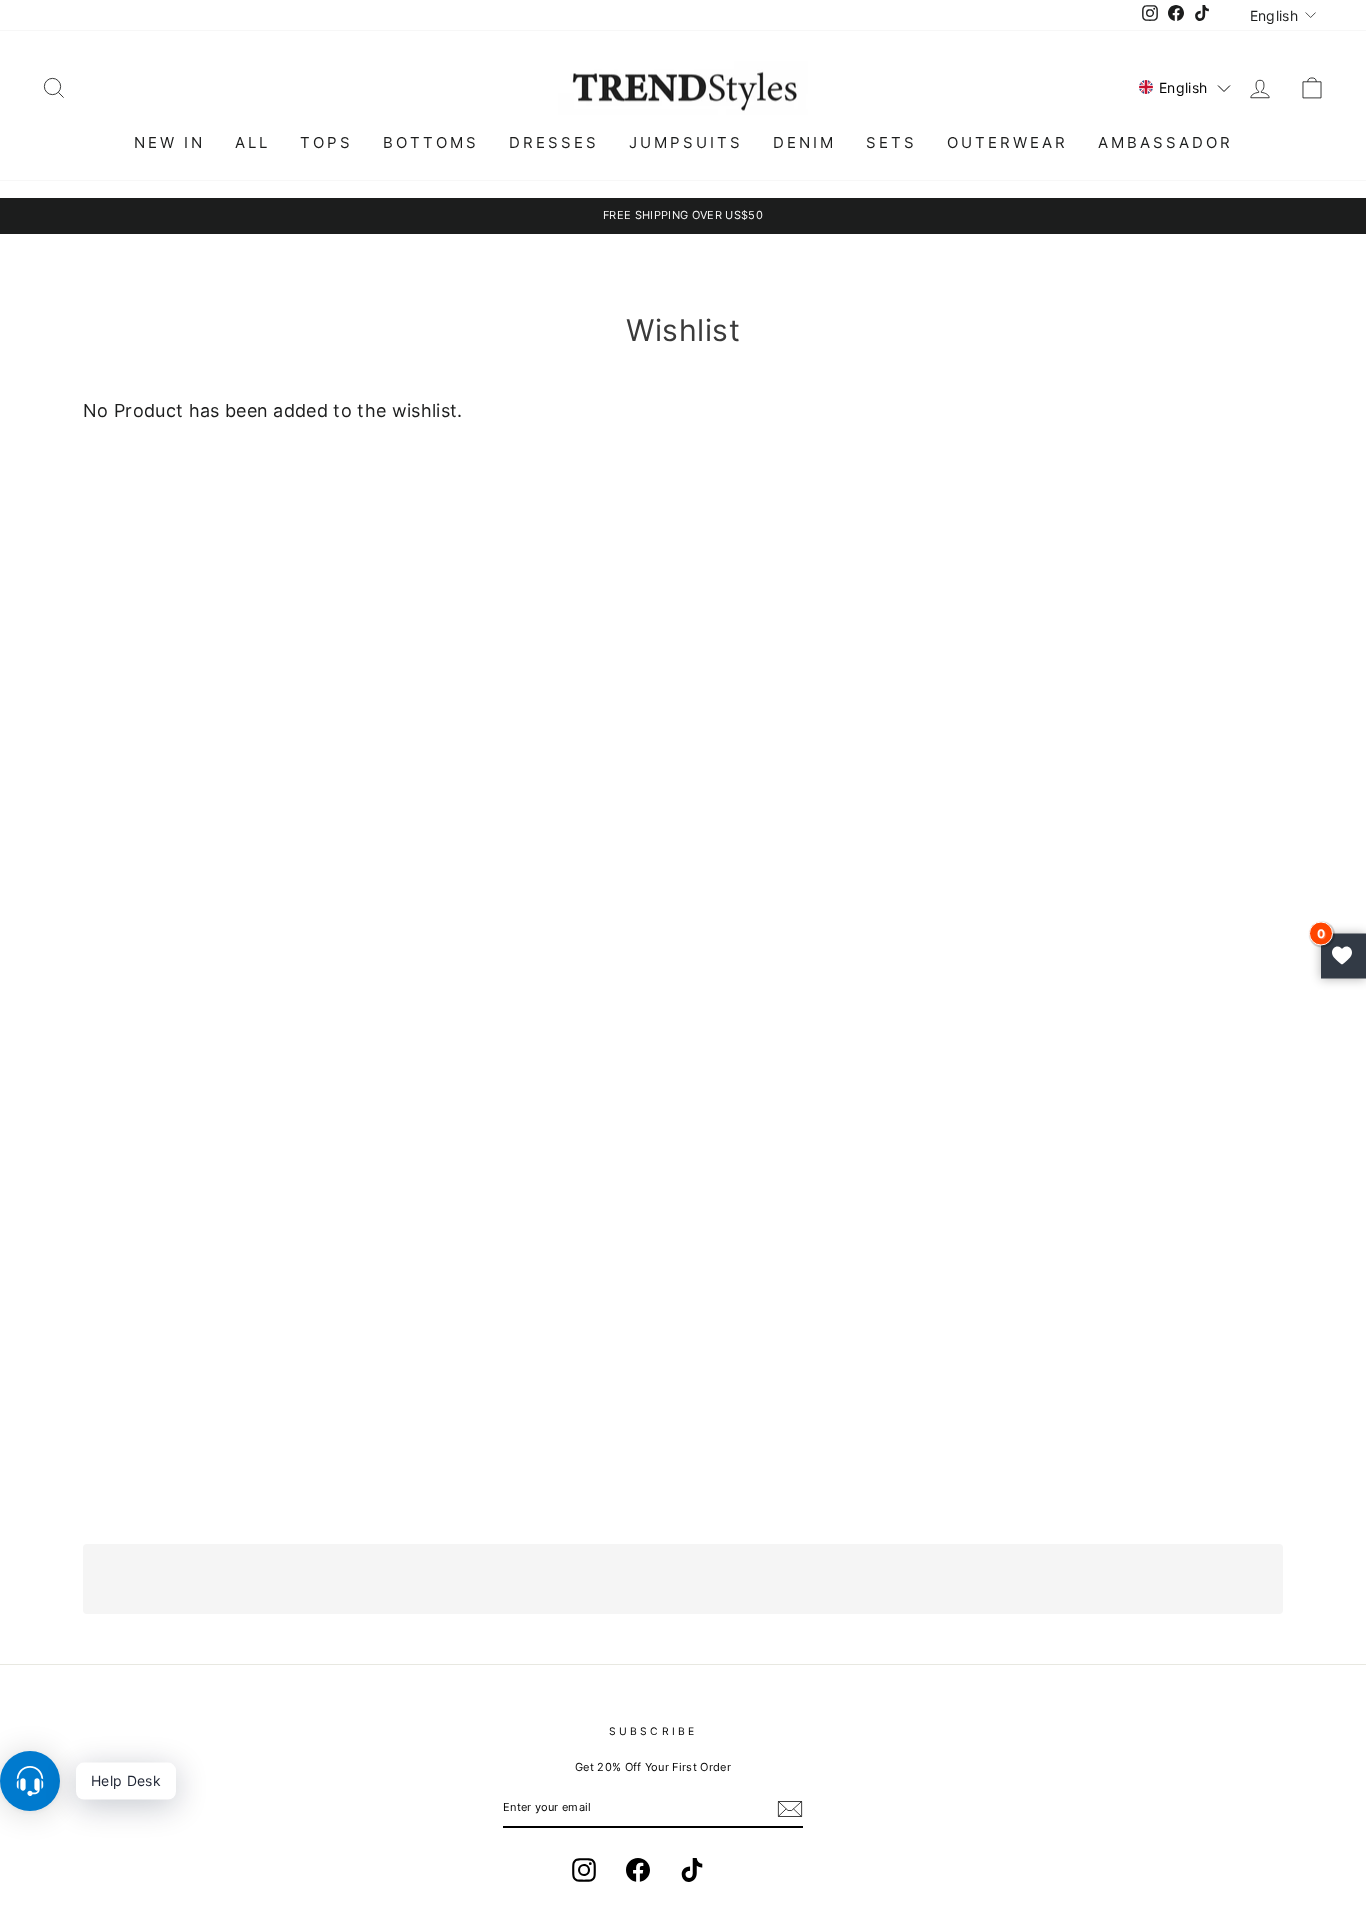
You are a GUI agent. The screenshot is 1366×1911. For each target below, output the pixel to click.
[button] (1185, 87)
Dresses (554, 142)
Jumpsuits (686, 142)
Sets (891, 142)
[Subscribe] (790, 1809)
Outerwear (1007, 142)
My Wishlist (1343, 955)
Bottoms (431, 142)
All (252, 142)
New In (169, 142)
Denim (804, 142)
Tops (326, 142)
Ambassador (1165, 142)
